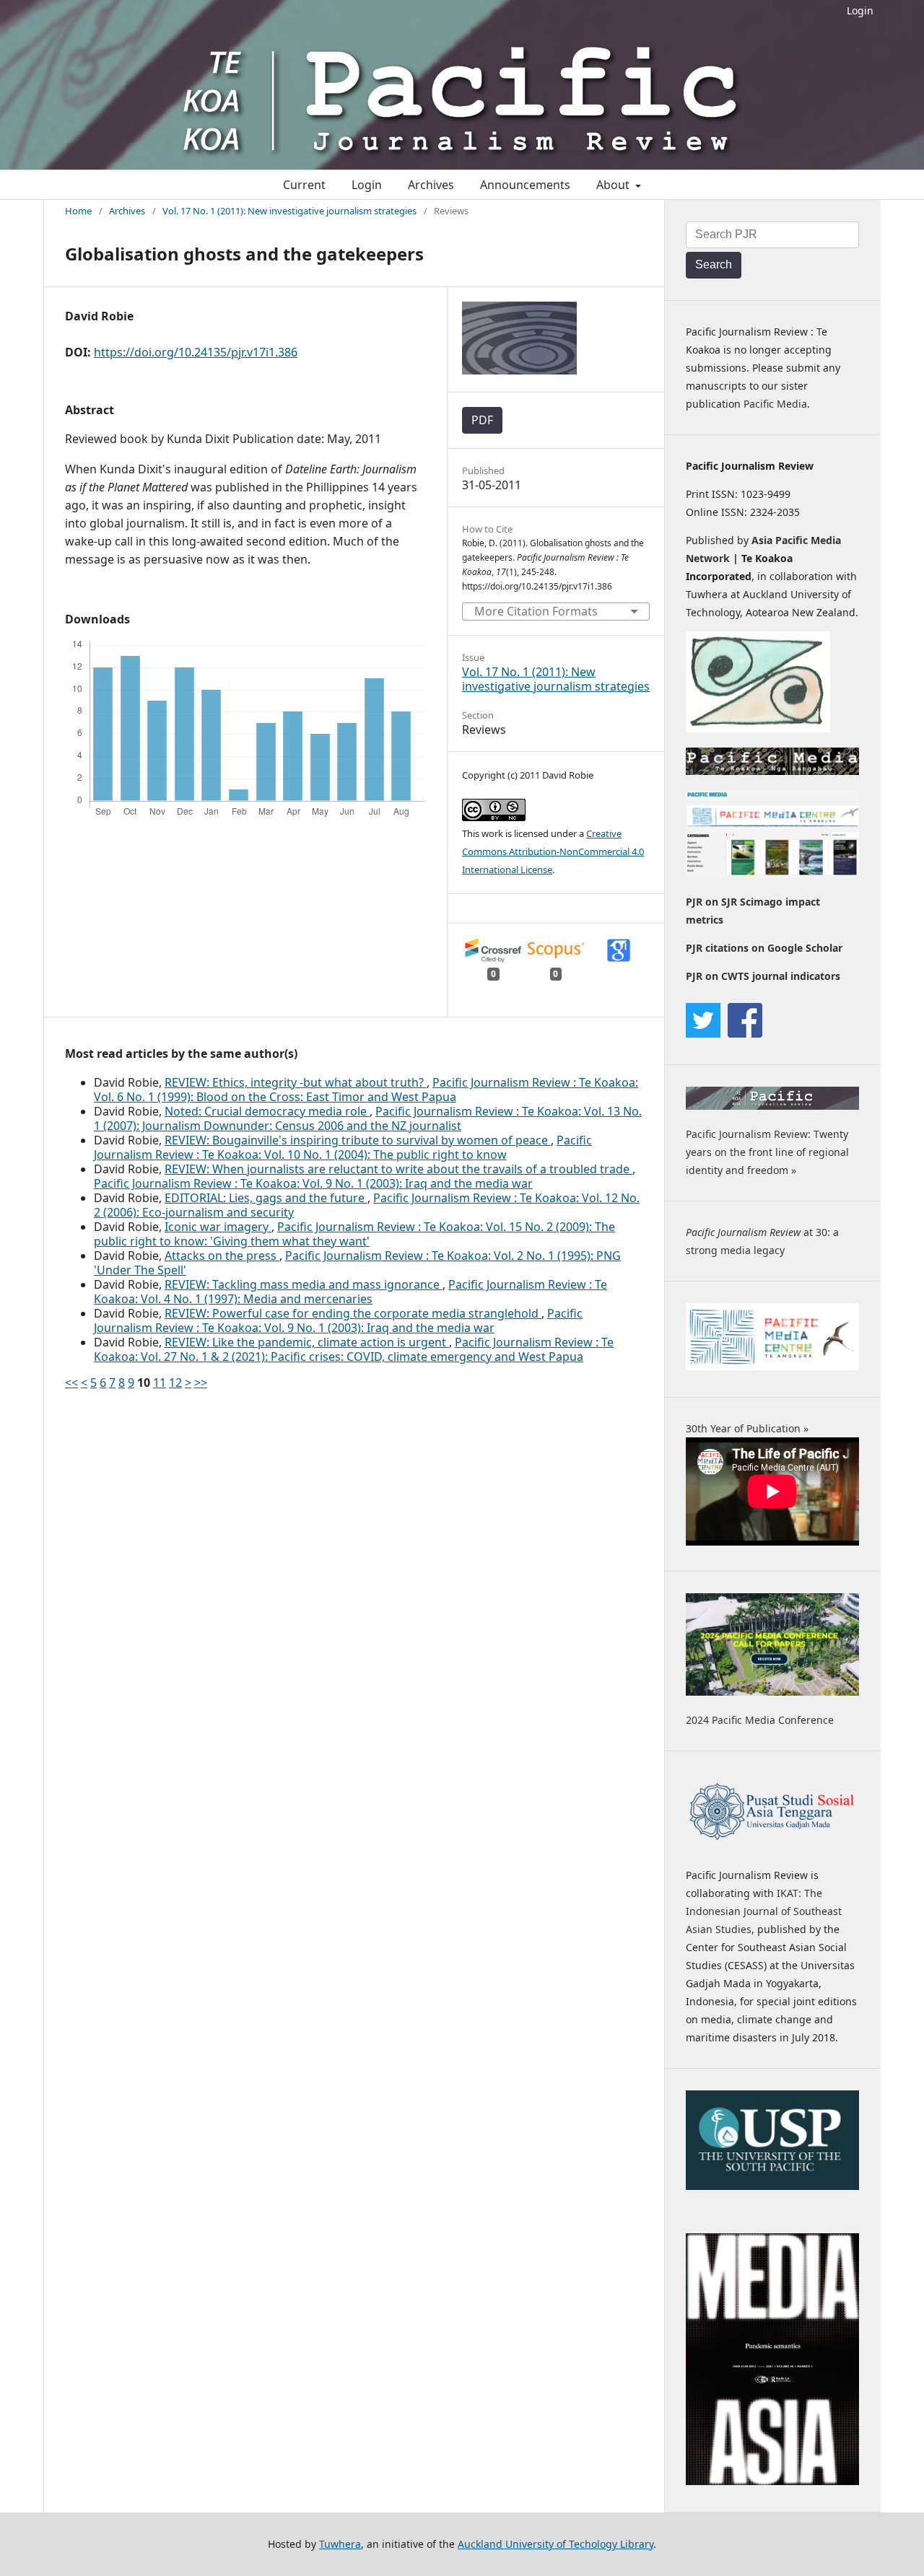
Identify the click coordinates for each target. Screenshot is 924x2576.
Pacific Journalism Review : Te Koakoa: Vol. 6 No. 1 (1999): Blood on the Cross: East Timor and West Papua (366, 1090)
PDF (482, 420)
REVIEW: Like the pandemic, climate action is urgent (307, 1342)
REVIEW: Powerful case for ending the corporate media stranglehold (353, 1313)
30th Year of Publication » (747, 1428)
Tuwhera (340, 2544)
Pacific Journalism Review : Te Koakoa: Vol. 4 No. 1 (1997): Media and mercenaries (350, 1292)
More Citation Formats (536, 611)
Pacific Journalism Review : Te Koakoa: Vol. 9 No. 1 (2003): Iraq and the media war (313, 1183)
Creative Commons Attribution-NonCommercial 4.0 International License (553, 851)
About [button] (614, 185)
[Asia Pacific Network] (758, 728)
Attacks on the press (222, 1256)
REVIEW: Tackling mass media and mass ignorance (304, 1284)
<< (71, 1383)
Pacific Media (775, 404)
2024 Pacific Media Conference (760, 1720)
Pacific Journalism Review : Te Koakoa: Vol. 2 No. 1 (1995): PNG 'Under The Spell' (357, 1263)
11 (160, 1383)
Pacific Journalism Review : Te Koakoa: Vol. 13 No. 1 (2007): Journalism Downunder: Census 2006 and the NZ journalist (368, 1118)
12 (175, 1383)
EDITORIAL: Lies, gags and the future (266, 1198)
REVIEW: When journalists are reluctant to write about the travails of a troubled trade (398, 1169)
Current (304, 185)
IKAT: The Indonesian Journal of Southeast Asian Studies (764, 1911)
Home (78, 211)
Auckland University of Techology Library (555, 2544)
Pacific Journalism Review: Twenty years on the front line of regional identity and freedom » (767, 1152)
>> (201, 1383)
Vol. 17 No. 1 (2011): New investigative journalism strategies (289, 211)
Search (714, 264)
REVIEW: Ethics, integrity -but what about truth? (296, 1082)
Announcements (525, 185)
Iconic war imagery (218, 1227)
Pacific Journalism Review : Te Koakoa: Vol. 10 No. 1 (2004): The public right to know (343, 1147)
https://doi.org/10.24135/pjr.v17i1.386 (196, 352)
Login (860, 10)
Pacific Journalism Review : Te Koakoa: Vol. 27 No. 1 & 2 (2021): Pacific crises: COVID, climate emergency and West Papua (354, 1349)
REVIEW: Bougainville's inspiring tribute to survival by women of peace (358, 1140)
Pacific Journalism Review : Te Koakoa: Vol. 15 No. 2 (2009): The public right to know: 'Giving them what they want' (354, 1234)
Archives (431, 185)
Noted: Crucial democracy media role (267, 1111)
